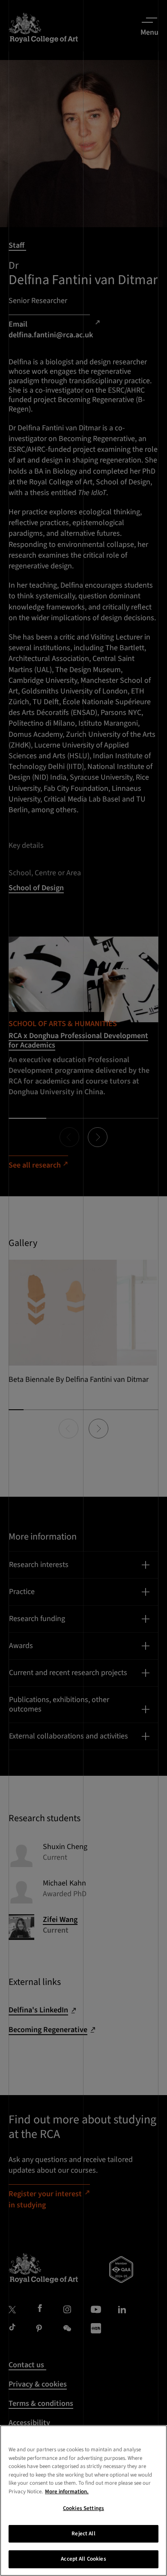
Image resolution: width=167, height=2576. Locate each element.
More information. (67, 2492)
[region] (83, 2501)
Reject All (83, 2534)
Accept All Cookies (83, 2559)
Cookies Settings (83, 2508)
